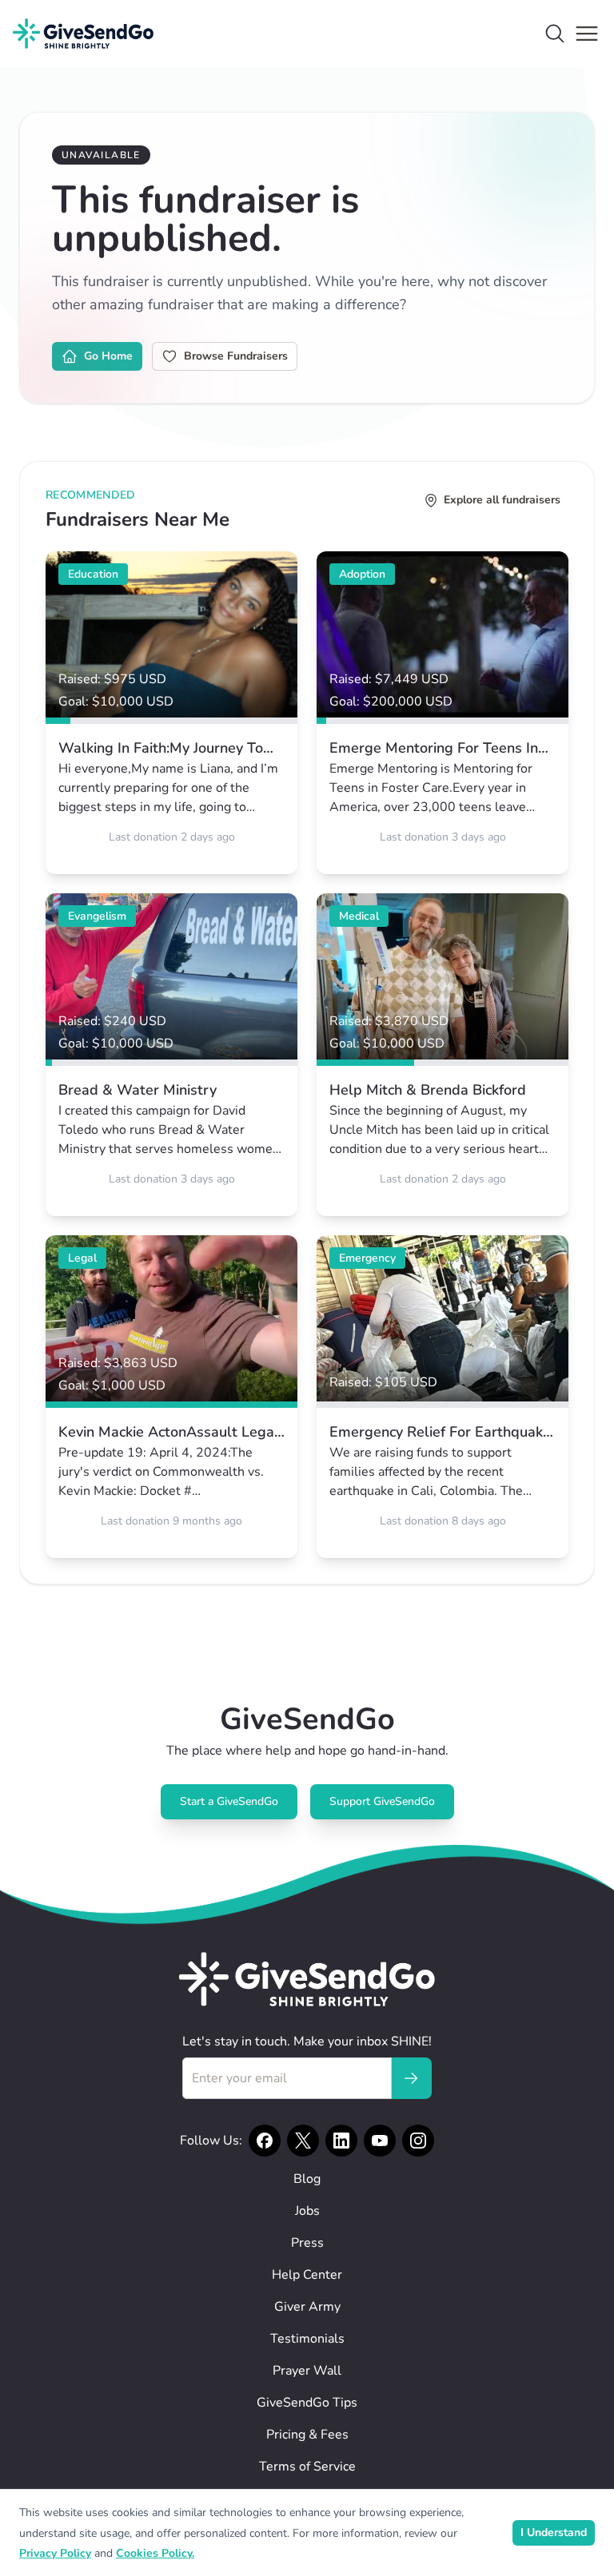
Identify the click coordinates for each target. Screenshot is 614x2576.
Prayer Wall (307, 2371)
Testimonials (307, 2339)
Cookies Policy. (155, 2553)
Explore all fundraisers (502, 500)
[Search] (555, 34)
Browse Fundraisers (236, 356)
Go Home (108, 356)
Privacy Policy (55, 2553)
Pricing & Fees (307, 2435)
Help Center (307, 2275)
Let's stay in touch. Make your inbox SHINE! (307, 2041)
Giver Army (307, 2307)
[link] (171, 713)
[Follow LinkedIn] (341, 2141)
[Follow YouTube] (380, 2141)
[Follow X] (303, 2141)
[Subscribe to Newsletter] (411, 2078)
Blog (307, 2179)
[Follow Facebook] (265, 2141)
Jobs (307, 2211)
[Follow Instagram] (418, 2141)
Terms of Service (307, 2467)
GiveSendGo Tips (307, 2403)
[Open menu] (587, 34)
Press (307, 2243)
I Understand (554, 2532)
